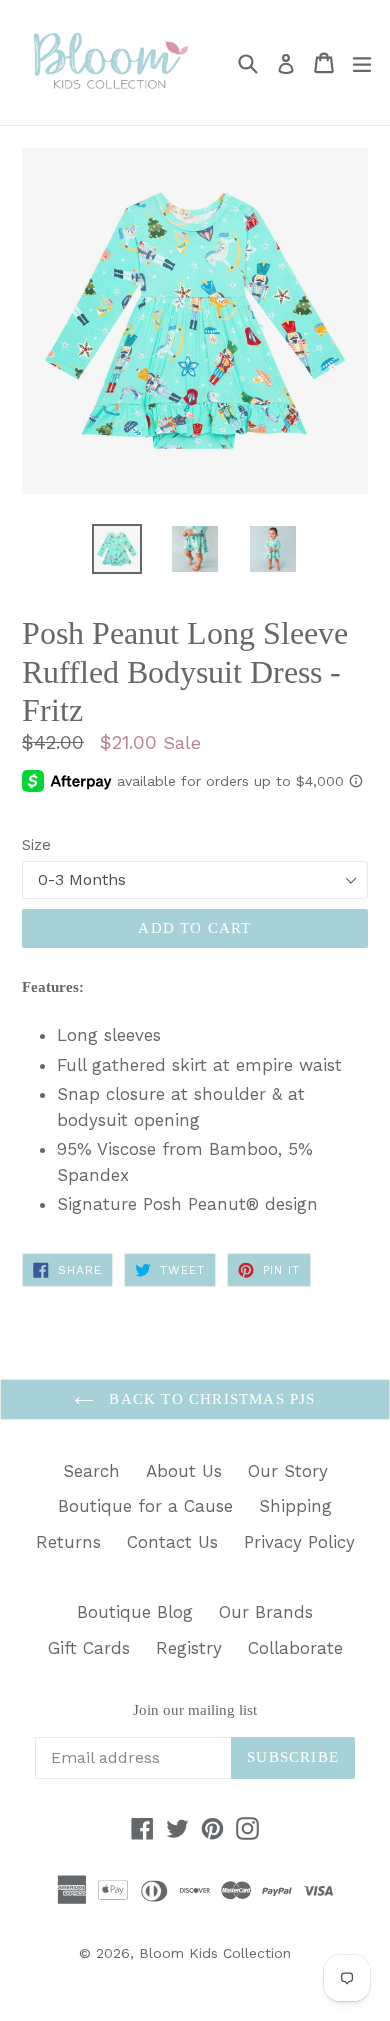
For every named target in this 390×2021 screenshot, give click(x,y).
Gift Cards (89, 1648)
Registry (189, 1648)
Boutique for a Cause (145, 1506)
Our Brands (266, 1612)
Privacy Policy (299, 1542)
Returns (68, 1542)
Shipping (295, 1506)
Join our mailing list (195, 1710)
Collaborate (295, 1648)
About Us (184, 1471)
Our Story (288, 1471)
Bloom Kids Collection (215, 1953)
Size (36, 845)
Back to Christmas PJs (209, 1399)
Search (91, 1471)
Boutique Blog (135, 1612)
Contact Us (172, 1542)
